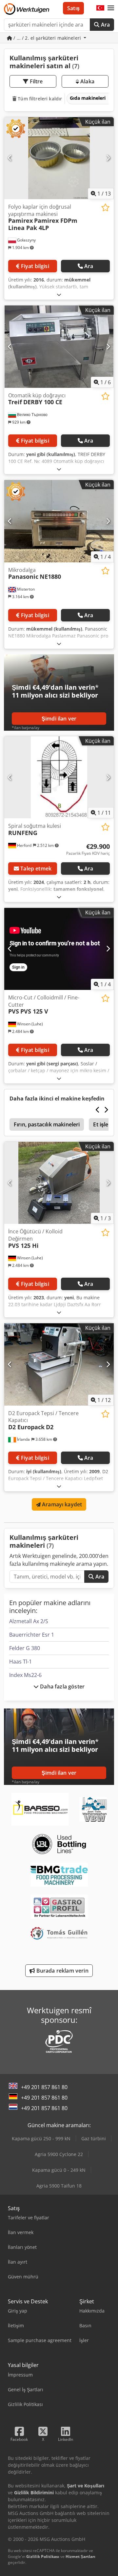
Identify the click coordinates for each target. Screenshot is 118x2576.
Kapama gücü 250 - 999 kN (41, 2138)
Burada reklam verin (61, 1971)
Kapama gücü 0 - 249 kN (59, 2170)
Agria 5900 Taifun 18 (59, 2186)
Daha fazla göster (62, 1686)
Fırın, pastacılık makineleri (47, 1124)
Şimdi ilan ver (59, 719)
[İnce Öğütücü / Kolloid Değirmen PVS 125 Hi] (59, 1183)
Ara (105, 25)
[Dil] (100, 8)
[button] (111, 8)
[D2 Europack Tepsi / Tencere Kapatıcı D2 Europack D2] (59, 1364)
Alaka (87, 81)
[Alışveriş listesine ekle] (105, 208)
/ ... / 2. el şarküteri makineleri (47, 38)
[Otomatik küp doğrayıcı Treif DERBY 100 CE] (59, 347)
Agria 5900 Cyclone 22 (59, 2154)
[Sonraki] (108, 158)
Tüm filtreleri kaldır (39, 99)
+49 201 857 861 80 (44, 2087)
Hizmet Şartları (80, 2556)
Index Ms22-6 (25, 1675)
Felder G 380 (25, 1648)
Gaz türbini (94, 2138)
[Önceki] (10, 158)
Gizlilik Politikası (43, 2556)
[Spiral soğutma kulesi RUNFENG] (59, 777)
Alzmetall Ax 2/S (29, 1621)
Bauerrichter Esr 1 (32, 1635)
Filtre (36, 81)
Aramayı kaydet (61, 1504)
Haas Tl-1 (20, 1662)
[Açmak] (59, 294)
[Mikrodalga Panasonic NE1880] (59, 521)
